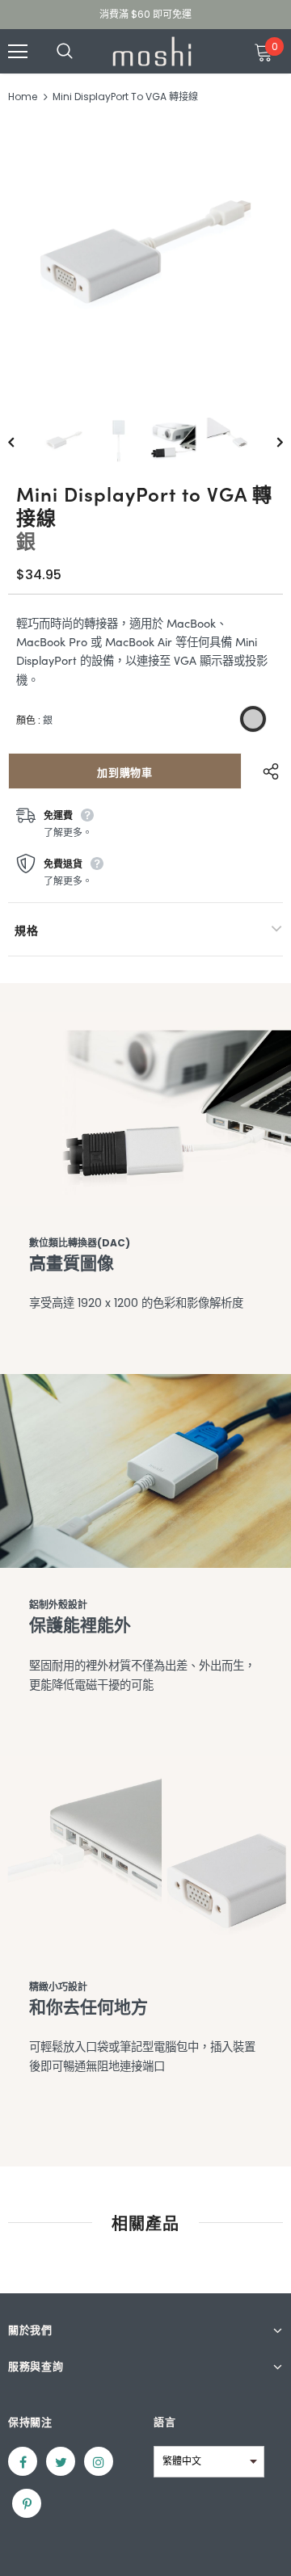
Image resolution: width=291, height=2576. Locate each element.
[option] (145, 256)
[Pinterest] (27, 2503)
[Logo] (152, 51)
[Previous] (23, 441)
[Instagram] (99, 2461)
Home (23, 97)
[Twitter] (61, 2461)
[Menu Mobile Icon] (18, 52)
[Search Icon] (81, 52)
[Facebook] (23, 2461)
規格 (26, 930)
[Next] (268, 441)
